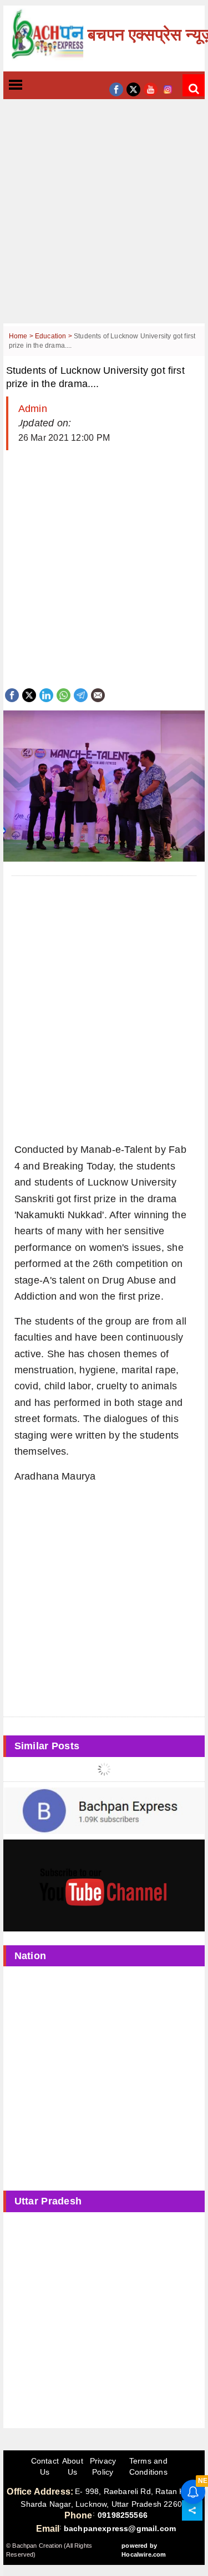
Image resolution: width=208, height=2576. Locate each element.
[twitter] (133, 88)
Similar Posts (47, 1746)
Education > (54, 336)
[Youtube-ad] (104, 1885)
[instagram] (168, 88)
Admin (33, 409)
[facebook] (116, 88)
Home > (22, 336)
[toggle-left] (35, 86)
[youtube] (151, 88)
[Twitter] (29, 694)
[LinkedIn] (46, 694)
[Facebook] (12, 694)
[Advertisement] (104, 220)
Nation (31, 1956)
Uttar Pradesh (48, 2201)
